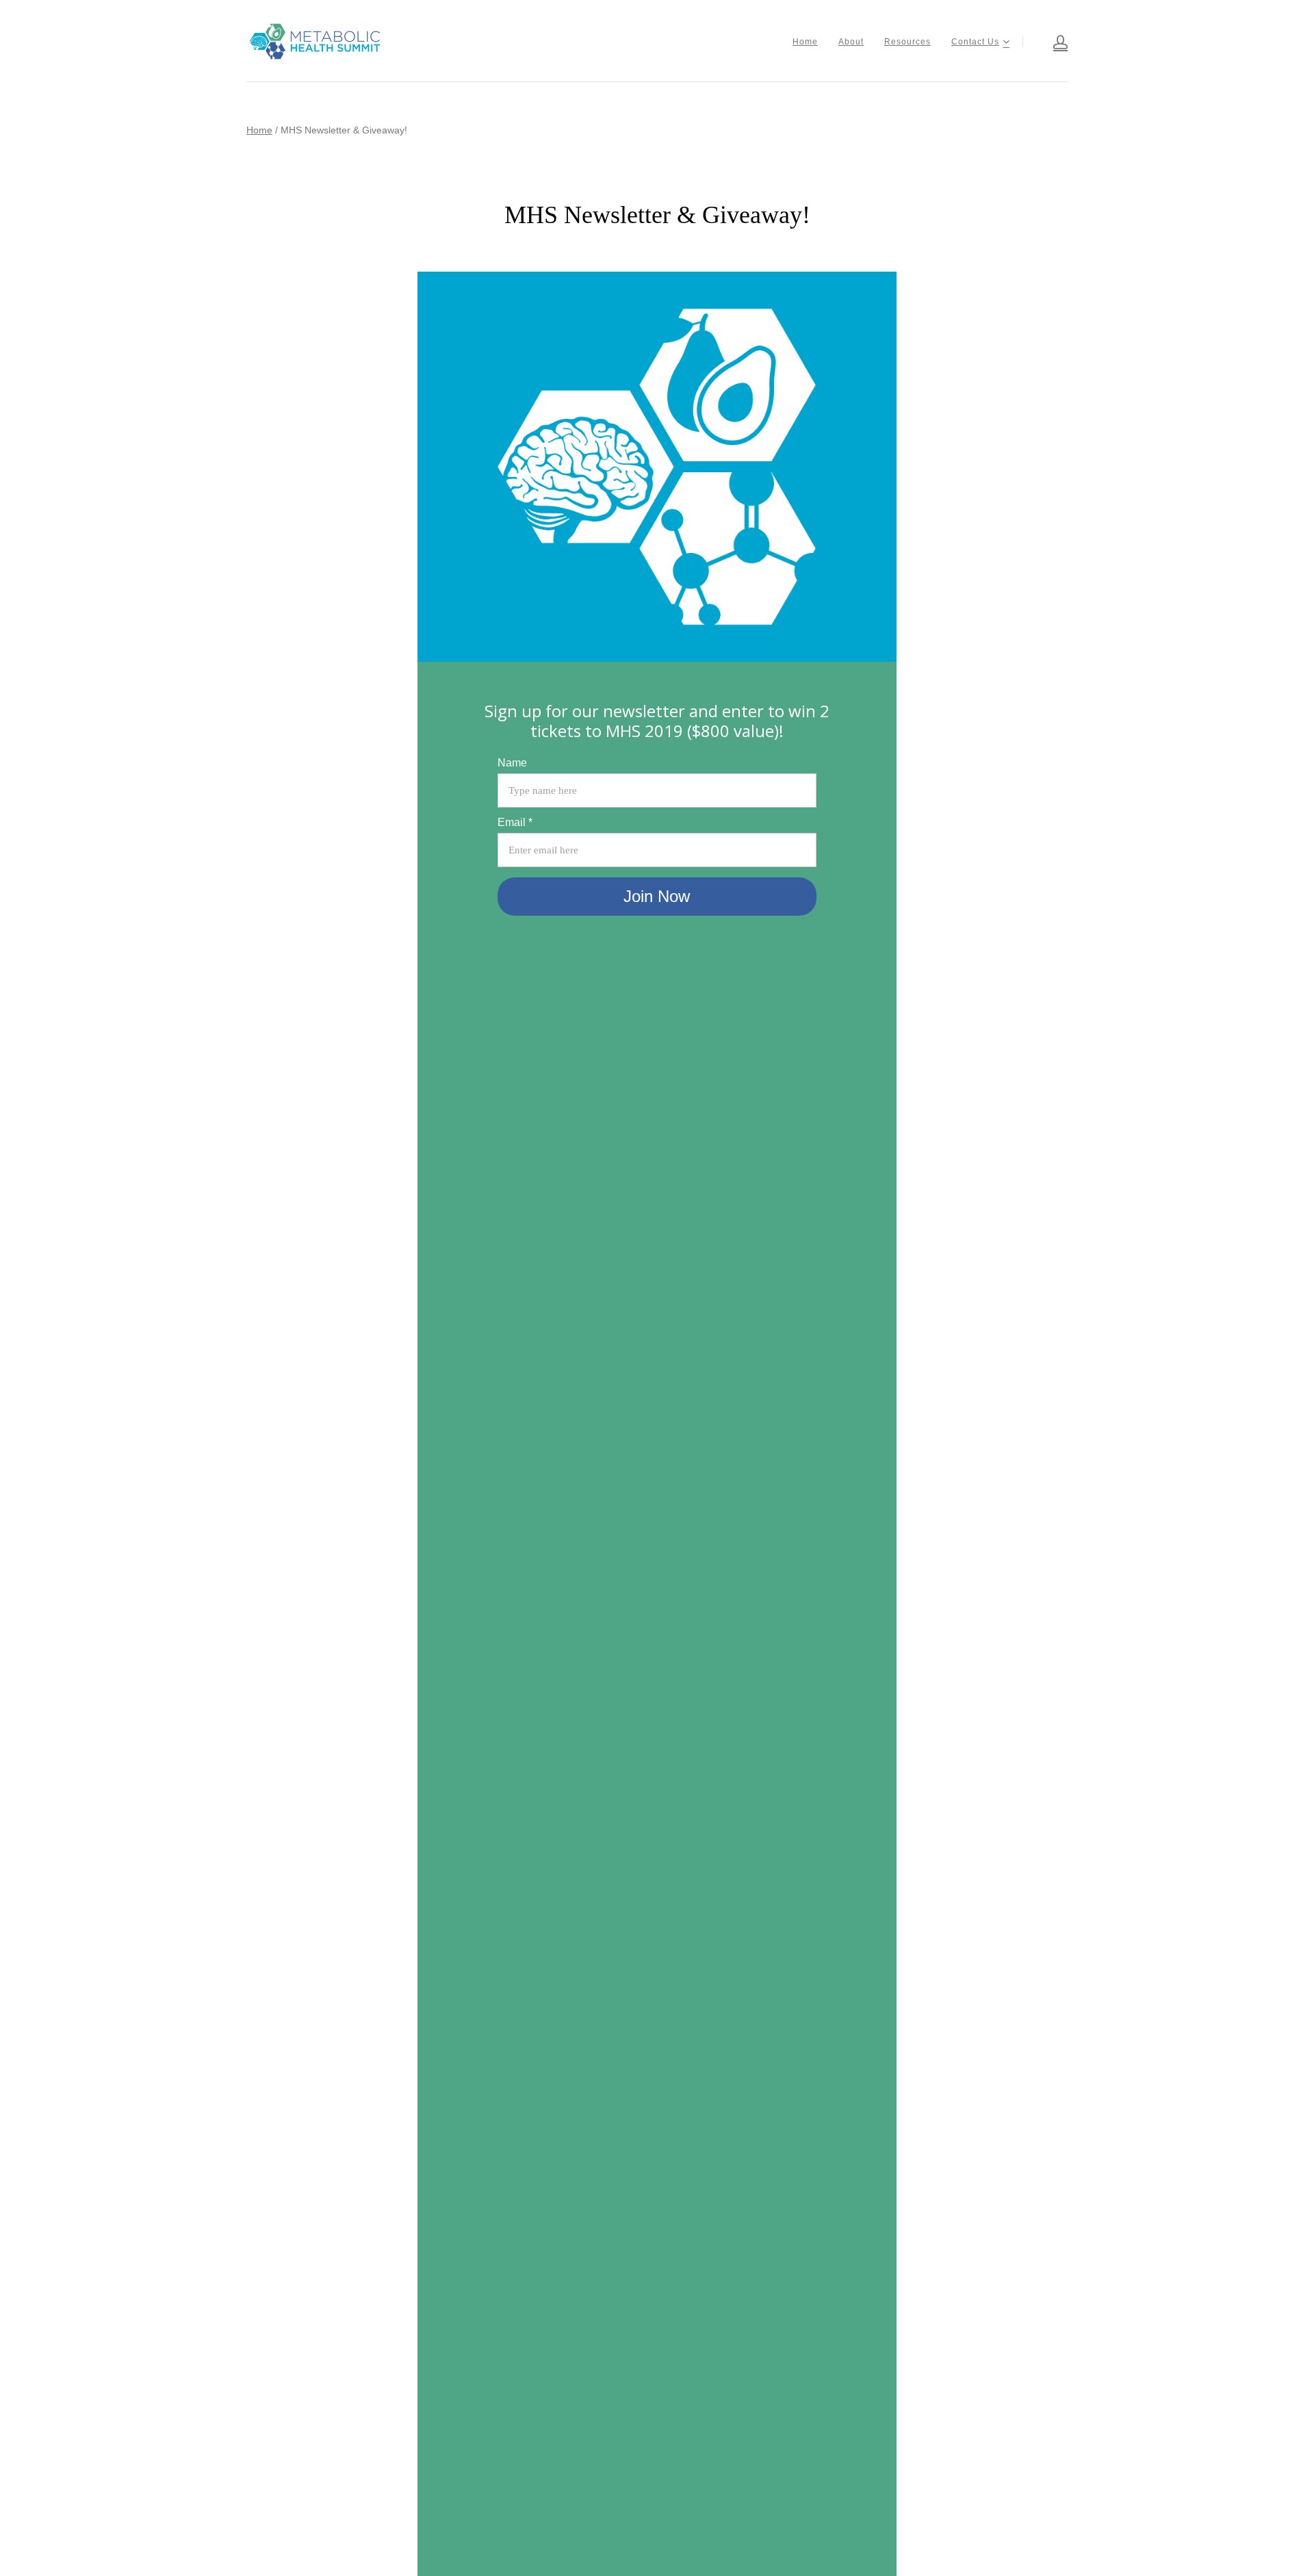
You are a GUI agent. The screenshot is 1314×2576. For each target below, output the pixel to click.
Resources (907, 42)
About (851, 42)
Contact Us (975, 42)
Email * (515, 822)
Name (512, 763)
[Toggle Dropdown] (1006, 42)
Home (805, 42)
